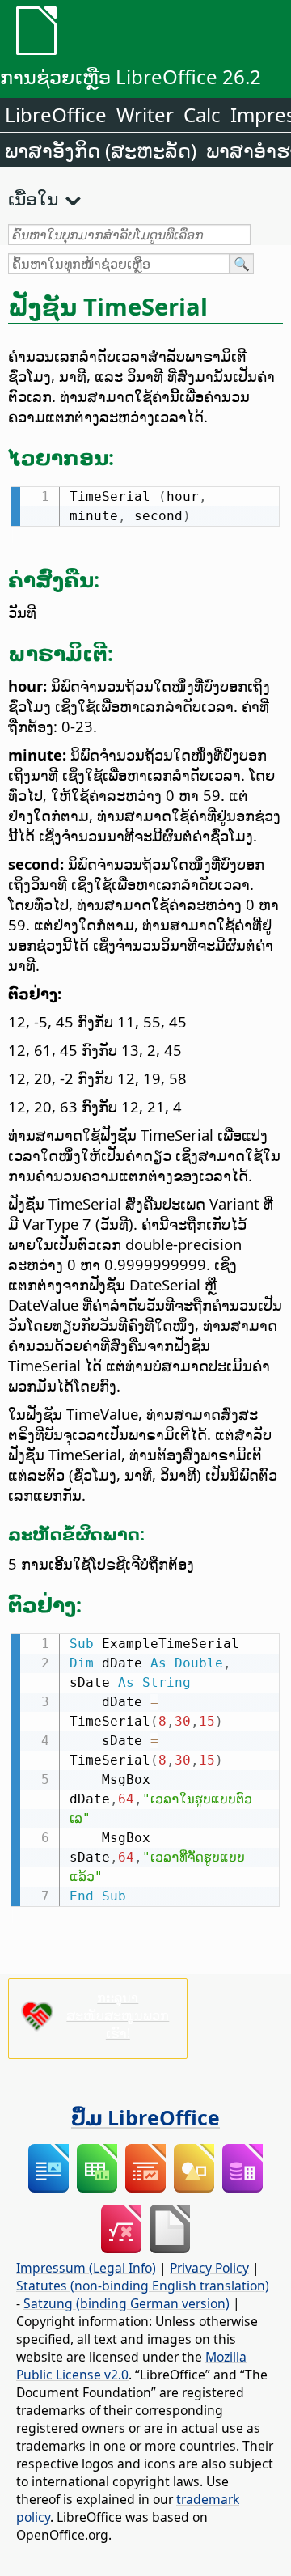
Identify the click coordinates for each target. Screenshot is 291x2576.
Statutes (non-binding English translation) (143, 2286)
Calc (202, 114)
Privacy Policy (209, 2268)
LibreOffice (56, 114)
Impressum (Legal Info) (86, 2268)
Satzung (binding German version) (127, 2303)
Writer (145, 114)
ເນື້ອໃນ (33, 198)
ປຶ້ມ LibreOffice (145, 2117)
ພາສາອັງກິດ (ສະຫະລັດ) (101, 150)
